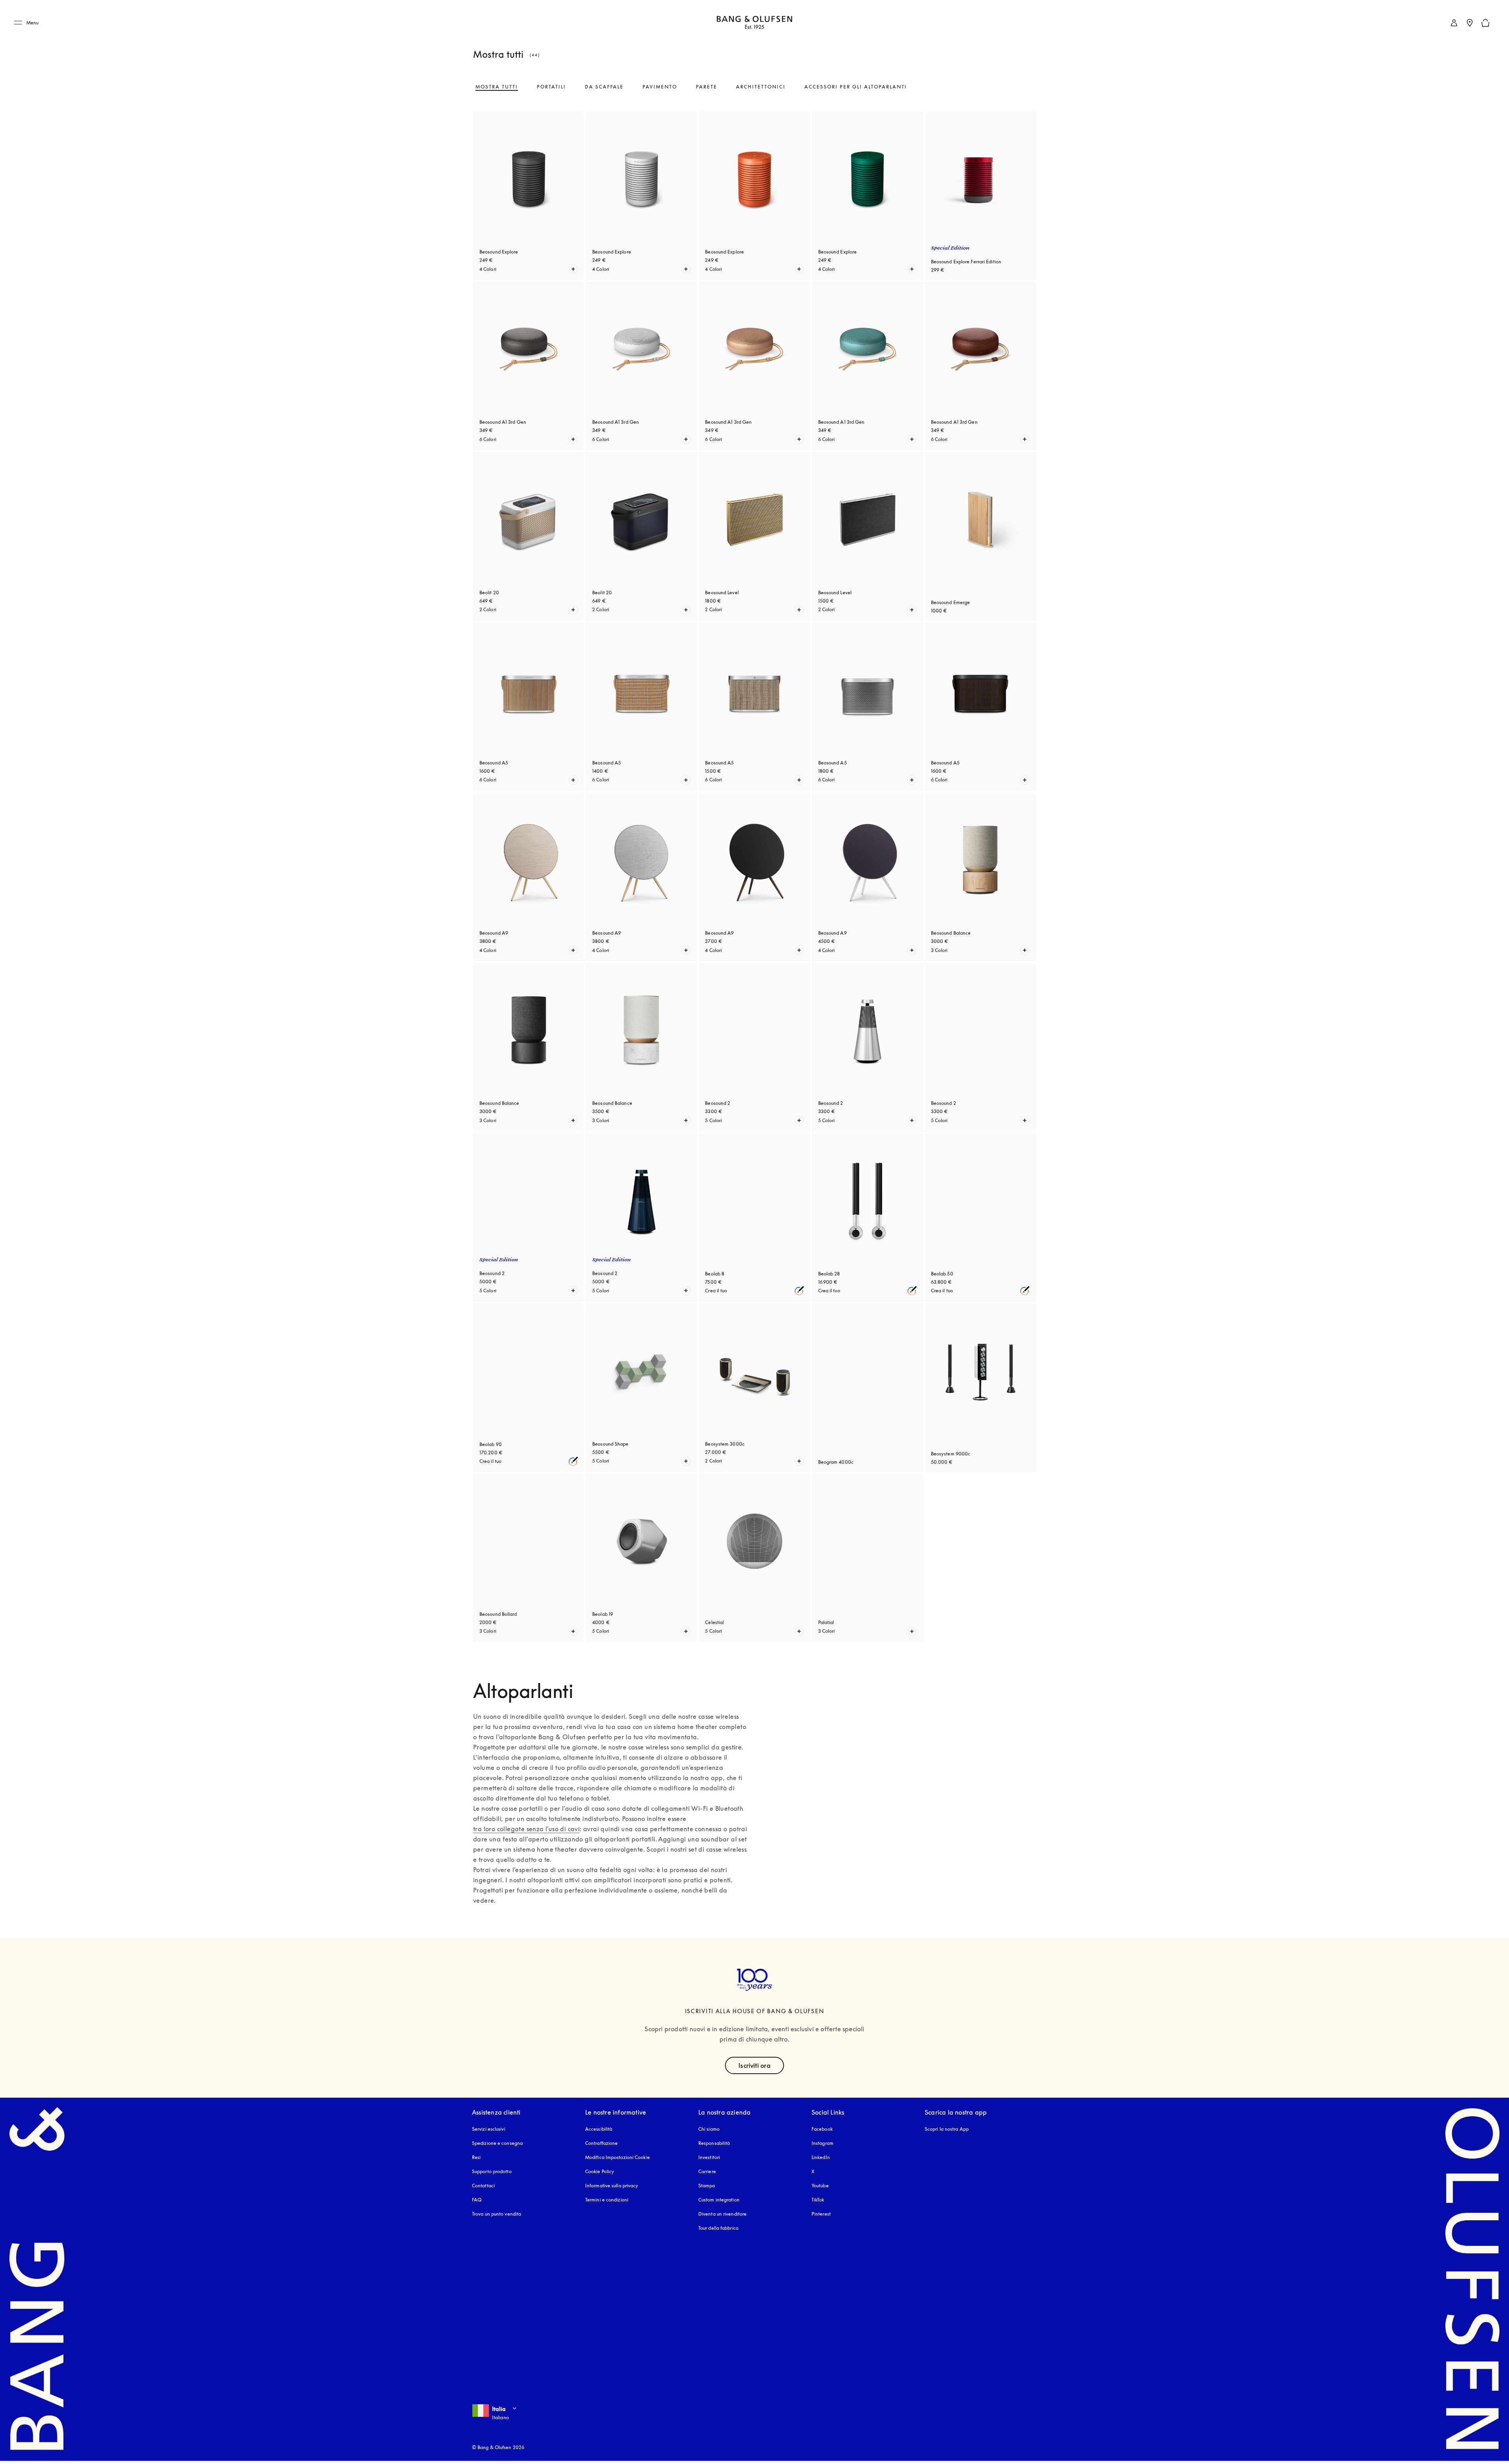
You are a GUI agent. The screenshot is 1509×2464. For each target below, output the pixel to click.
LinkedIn (821, 2157)
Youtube (820, 2186)
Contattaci (483, 2186)
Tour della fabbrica (718, 2228)
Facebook (822, 2129)
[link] (1454, 23)
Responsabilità (714, 2143)
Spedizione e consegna (497, 2143)
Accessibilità (599, 2129)
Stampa (707, 2186)
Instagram (822, 2143)
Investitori (709, 2157)
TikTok (818, 2200)
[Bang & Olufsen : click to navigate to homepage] (754, 23)
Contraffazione (601, 2143)
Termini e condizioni (607, 2200)
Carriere (707, 2171)
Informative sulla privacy (612, 2186)
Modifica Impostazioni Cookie (618, 2157)
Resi (476, 2157)
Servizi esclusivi (489, 2129)
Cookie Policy (600, 2171)
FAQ (477, 2200)
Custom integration (719, 2200)
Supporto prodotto (492, 2171)
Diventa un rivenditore (722, 2214)
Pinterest (821, 2214)
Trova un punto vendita (497, 2214)
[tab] (497, 87)
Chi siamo (709, 2129)
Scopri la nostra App (947, 2129)
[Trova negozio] (1470, 23)
